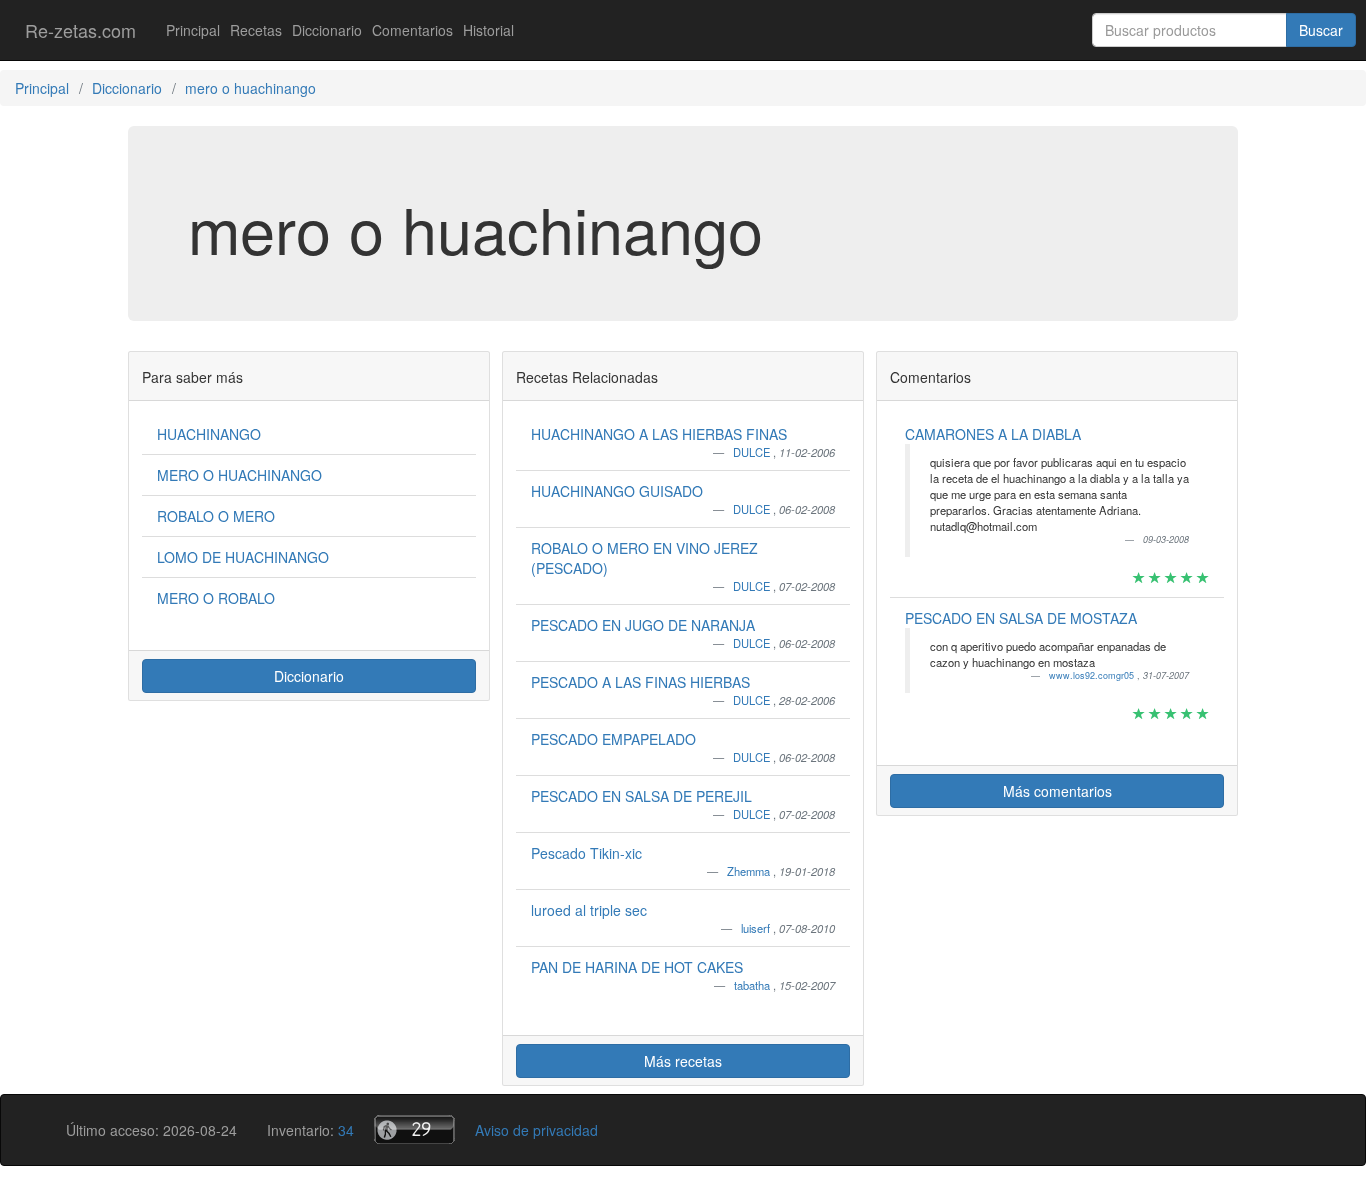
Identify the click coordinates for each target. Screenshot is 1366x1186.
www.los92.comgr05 (1093, 675)
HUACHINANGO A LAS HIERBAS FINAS (659, 434)
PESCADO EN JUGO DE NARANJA (643, 625)
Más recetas (683, 1061)
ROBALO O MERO (216, 516)
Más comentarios (1057, 791)
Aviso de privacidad (536, 1130)
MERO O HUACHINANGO (239, 475)
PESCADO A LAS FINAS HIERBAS (640, 682)
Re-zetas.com (80, 30)
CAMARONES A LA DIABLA (993, 434)
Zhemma (750, 871)
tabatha (753, 985)
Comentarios (412, 30)
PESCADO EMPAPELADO (613, 739)
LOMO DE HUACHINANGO (243, 557)
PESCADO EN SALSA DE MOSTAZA (1021, 618)
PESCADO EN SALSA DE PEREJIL (641, 796)
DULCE (753, 452)
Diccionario (327, 30)
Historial (488, 30)
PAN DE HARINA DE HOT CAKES (637, 967)
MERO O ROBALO (216, 598)
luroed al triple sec (589, 910)
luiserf (757, 928)
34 (346, 1130)
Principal (193, 30)
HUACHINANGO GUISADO (617, 491)
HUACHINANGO (209, 434)
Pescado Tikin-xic (586, 853)
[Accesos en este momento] (414, 1129)
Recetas (256, 30)
